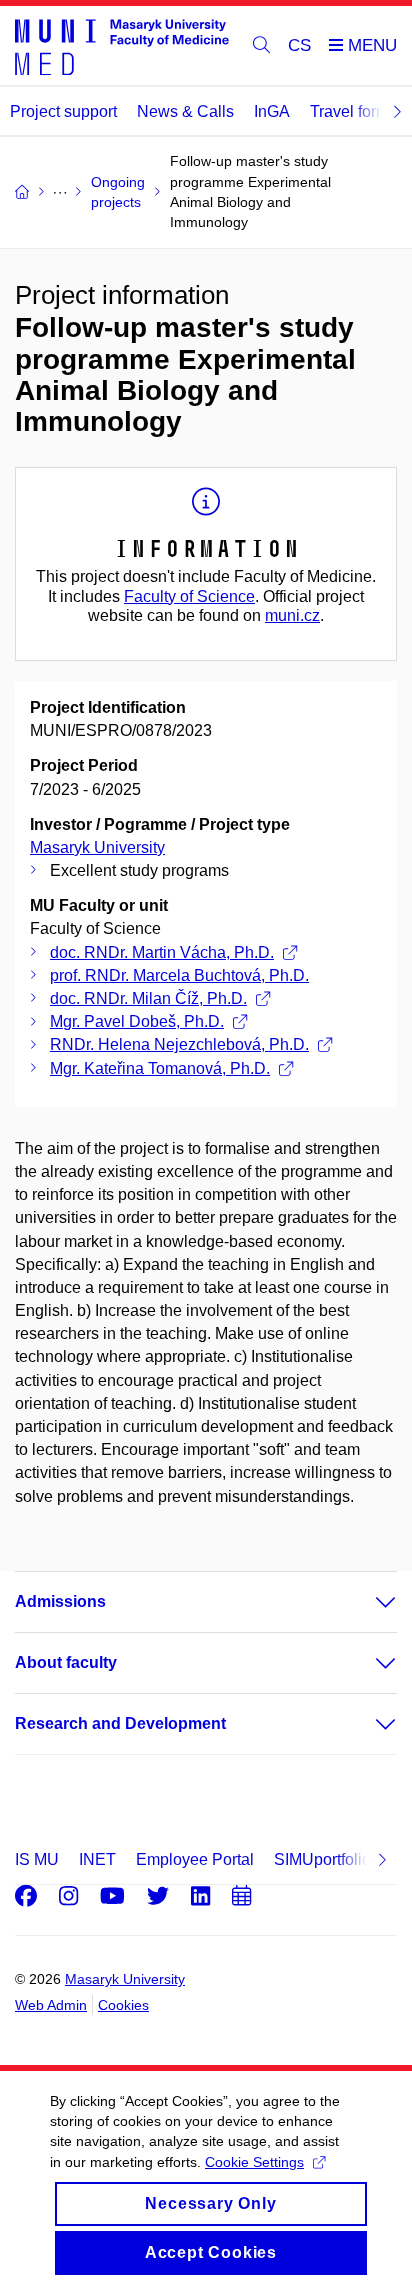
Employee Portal (195, 1859)
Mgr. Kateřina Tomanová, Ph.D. (160, 1068)
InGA (272, 111)
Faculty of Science (189, 596)
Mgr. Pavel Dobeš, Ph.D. (137, 1021)
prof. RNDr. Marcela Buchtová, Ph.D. (179, 975)
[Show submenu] (366, 1602)
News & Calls (185, 111)
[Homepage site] (122, 46)
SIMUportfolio (322, 1859)
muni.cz (292, 615)
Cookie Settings (254, 2162)
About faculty (66, 1662)
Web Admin (51, 2005)
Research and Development (120, 1723)
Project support (63, 111)
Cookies (123, 2005)
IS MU (37, 1859)
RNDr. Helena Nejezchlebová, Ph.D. (179, 1044)
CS (299, 45)
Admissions (60, 1601)
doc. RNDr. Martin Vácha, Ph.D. (162, 952)
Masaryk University (97, 847)
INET (97, 1859)
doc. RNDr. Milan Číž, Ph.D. (148, 998)
